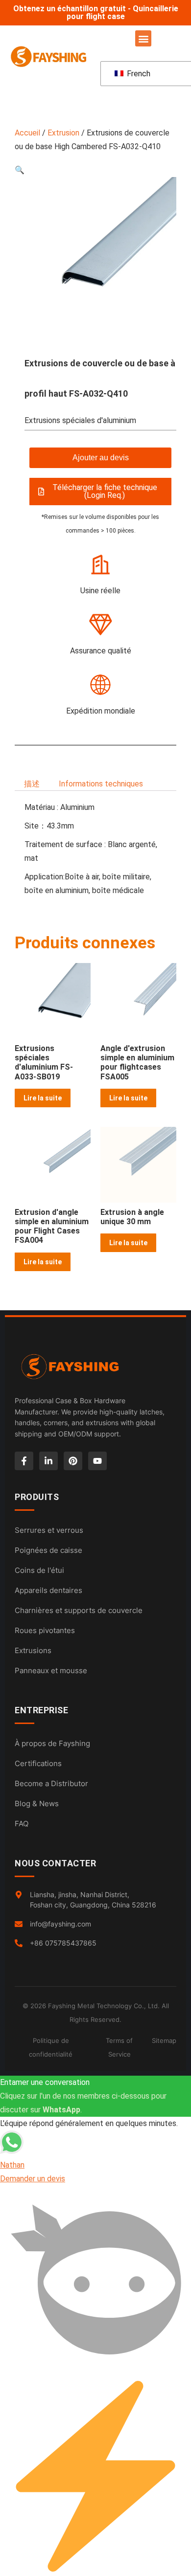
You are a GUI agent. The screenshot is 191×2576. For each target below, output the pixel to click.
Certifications (38, 1763)
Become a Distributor (51, 1783)
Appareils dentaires (48, 1590)
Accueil (27, 133)
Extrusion (63, 133)
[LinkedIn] (48, 1461)
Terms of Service (119, 2047)
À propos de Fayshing (52, 1743)
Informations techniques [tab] (101, 784)
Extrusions (33, 1650)
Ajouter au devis (101, 458)
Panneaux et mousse (51, 1670)
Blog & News (37, 1803)
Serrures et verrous (49, 1530)
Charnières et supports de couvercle (79, 1610)
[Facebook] (24, 1461)
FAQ (22, 1824)
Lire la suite (43, 1098)
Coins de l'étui (39, 1570)
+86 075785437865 (63, 1943)
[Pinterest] (73, 1461)
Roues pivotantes (45, 1630)
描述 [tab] (32, 784)
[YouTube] (97, 1461)
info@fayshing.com (60, 1924)
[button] (143, 38)
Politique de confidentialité (51, 2047)
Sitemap (164, 2040)
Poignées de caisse (48, 1550)
